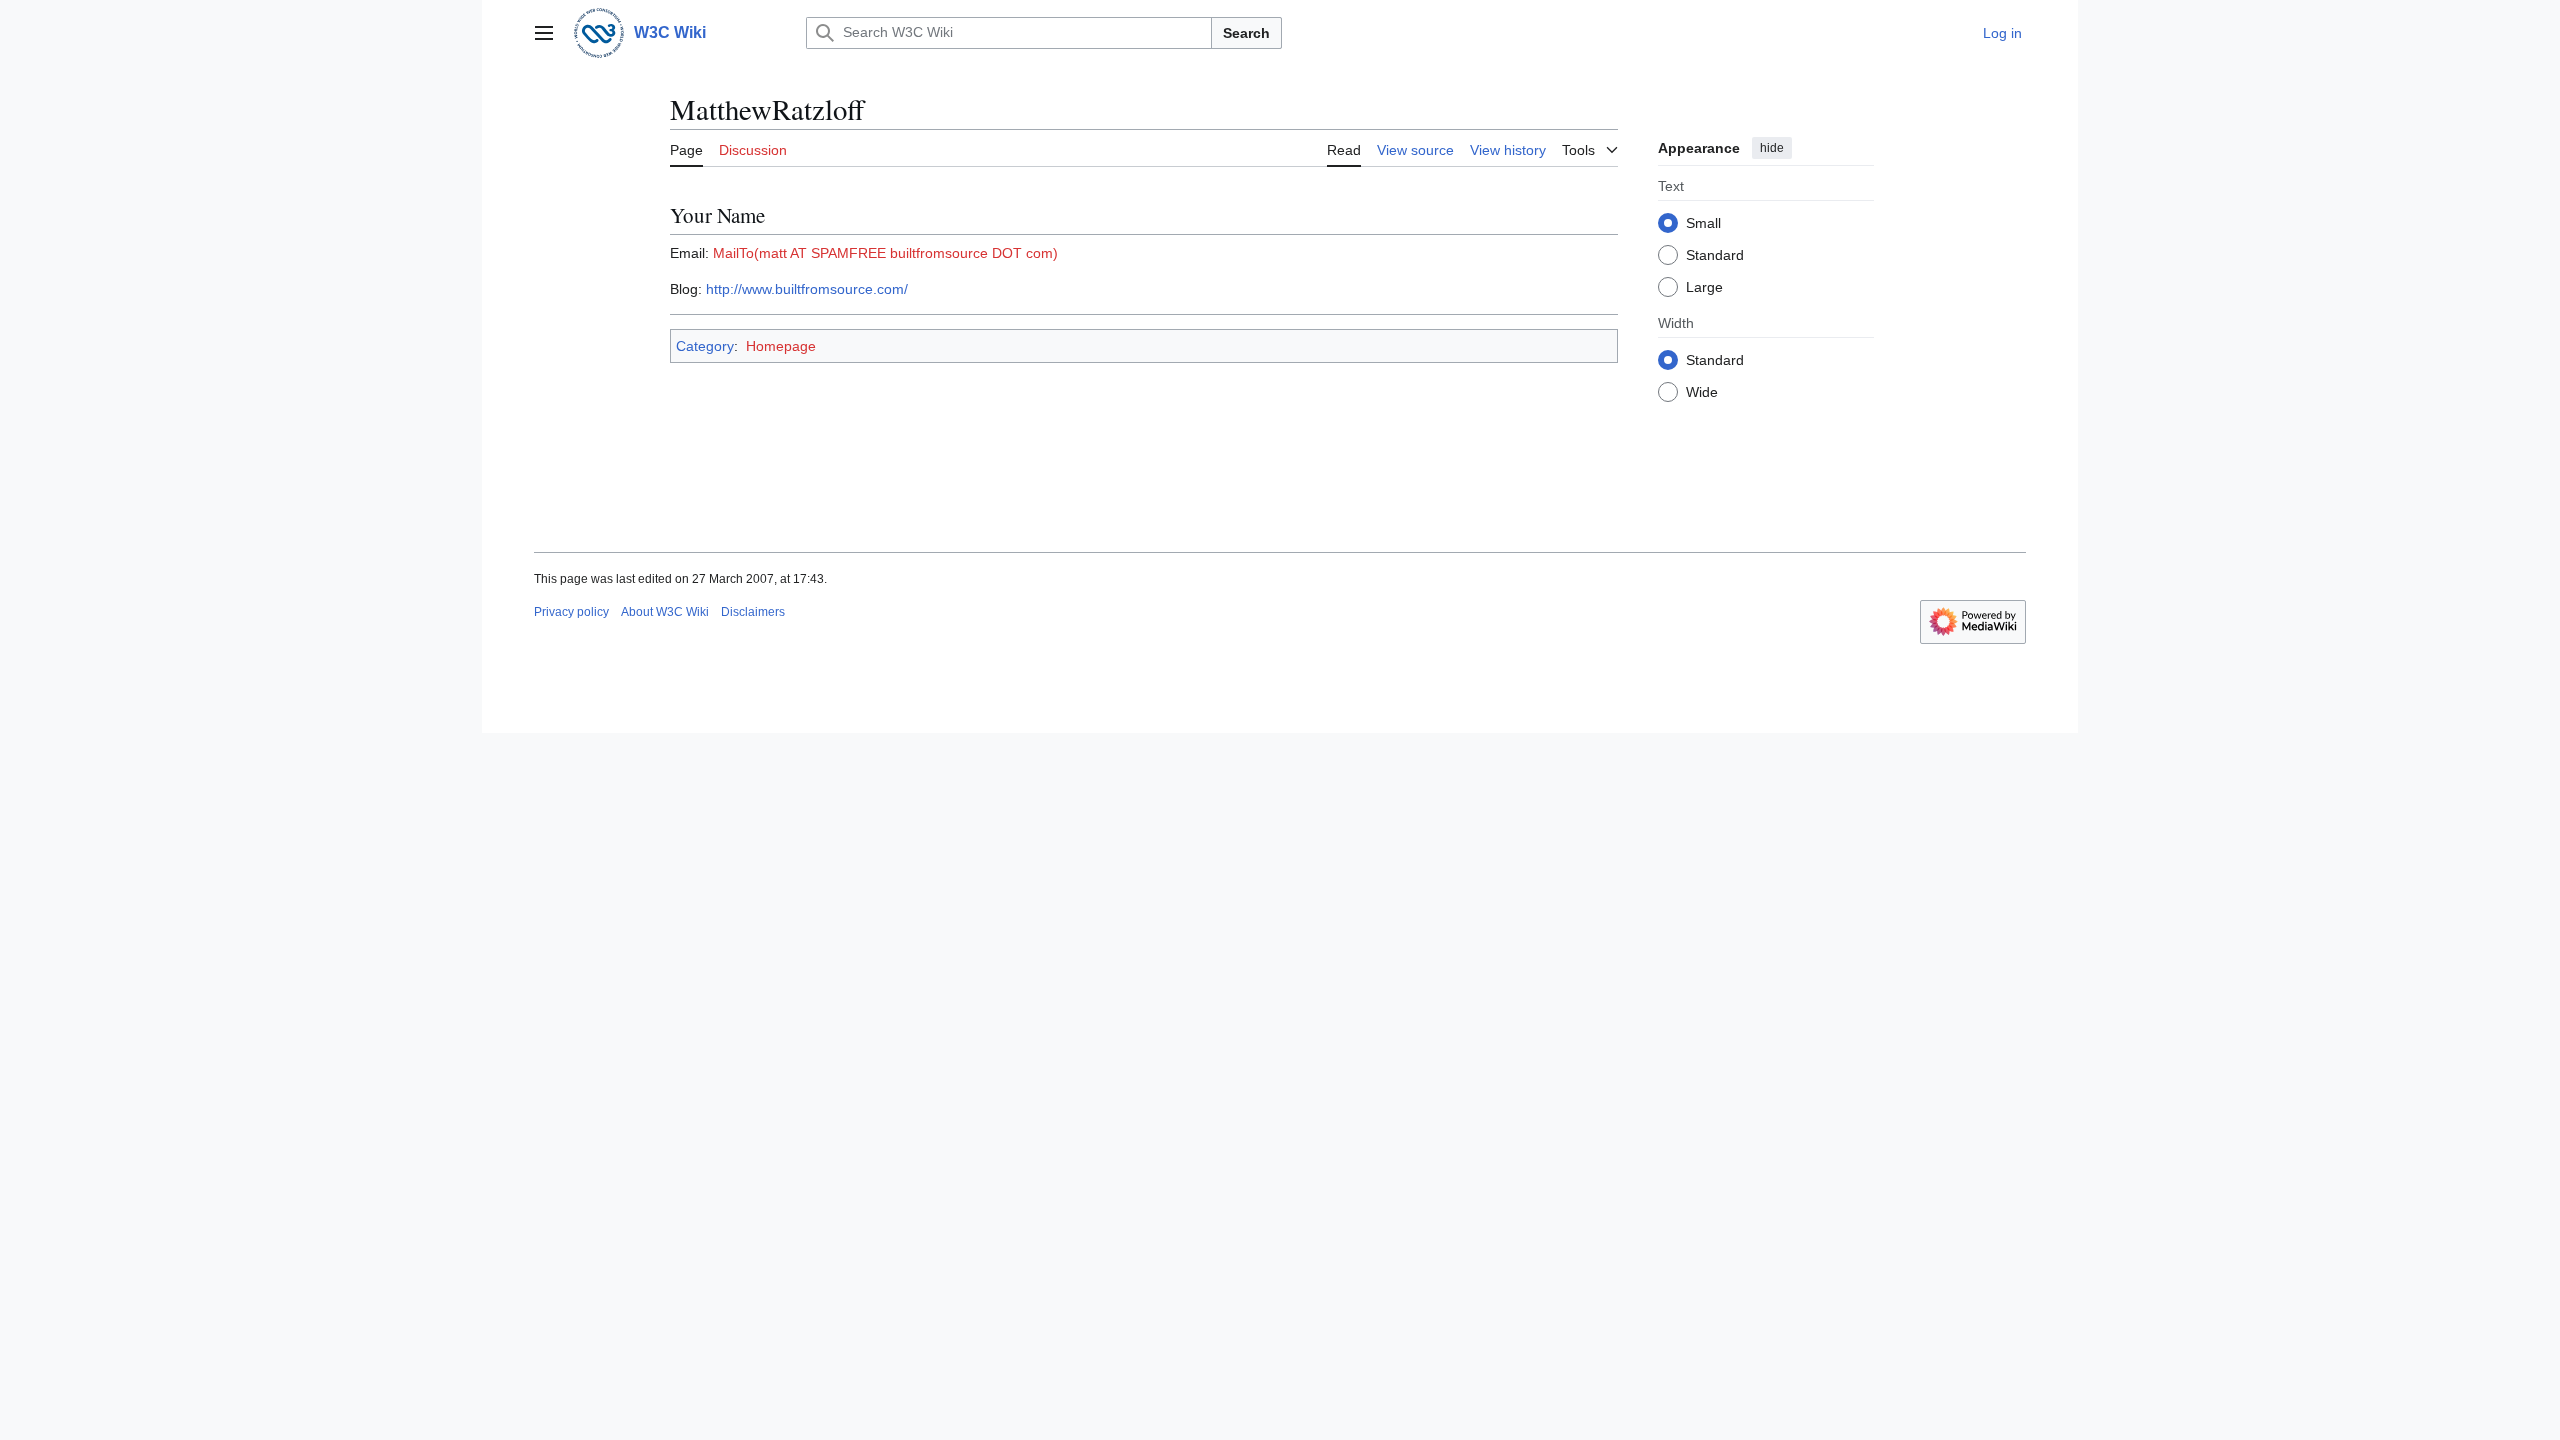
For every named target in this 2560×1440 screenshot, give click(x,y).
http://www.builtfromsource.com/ (807, 289)
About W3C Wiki (665, 612)
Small (1703, 223)
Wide (1702, 392)
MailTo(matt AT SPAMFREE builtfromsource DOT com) (885, 253)
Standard (1715, 255)
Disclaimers (753, 612)
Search (1246, 33)
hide (1772, 148)
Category (705, 346)
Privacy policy (571, 612)
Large (1704, 287)
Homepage (781, 346)
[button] (544, 33)
